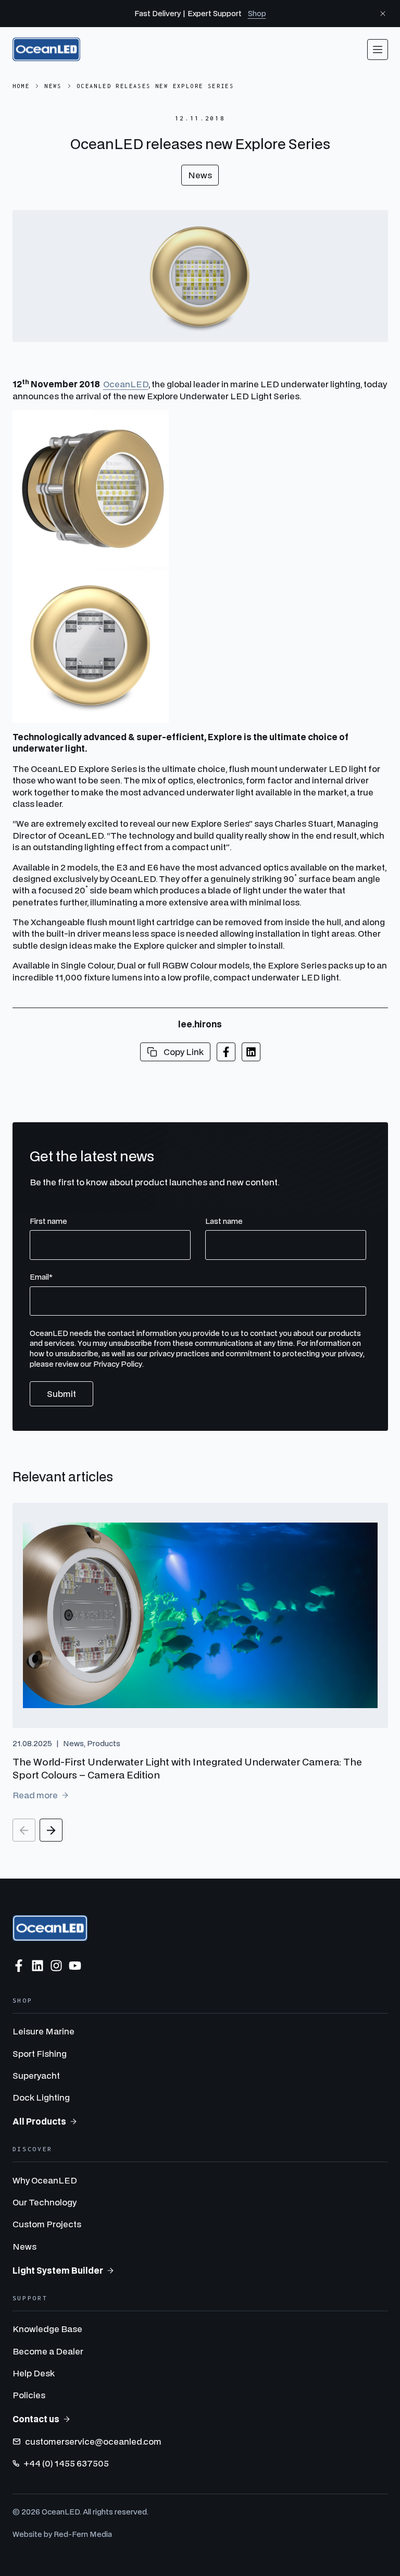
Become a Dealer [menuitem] (48, 2351)
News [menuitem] (24, 2246)
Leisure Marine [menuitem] (43, 2031)
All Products (39, 2121)
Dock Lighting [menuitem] (41, 2097)
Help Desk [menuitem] (34, 2373)
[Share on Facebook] (226, 1052)
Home (21, 86)
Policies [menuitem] (29, 2395)
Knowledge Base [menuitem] (47, 2329)
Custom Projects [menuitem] (47, 2224)
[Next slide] (51, 1830)
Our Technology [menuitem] (45, 2202)
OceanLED (126, 384)
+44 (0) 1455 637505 (66, 2463)
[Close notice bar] (383, 14)
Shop (257, 13)
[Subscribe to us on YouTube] (75, 1966)
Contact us (36, 2419)
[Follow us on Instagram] (56, 1966)
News (53, 86)
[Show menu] (378, 50)
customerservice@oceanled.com (93, 2441)
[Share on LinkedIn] (251, 1052)
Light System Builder (58, 2270)
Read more (35, 1795)
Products (104, 1743)
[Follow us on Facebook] (19, 1966)
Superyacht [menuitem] (36, 2075)
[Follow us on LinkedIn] (37, 1966)
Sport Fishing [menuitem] (40, 2053)
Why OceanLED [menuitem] (45, 2180)
